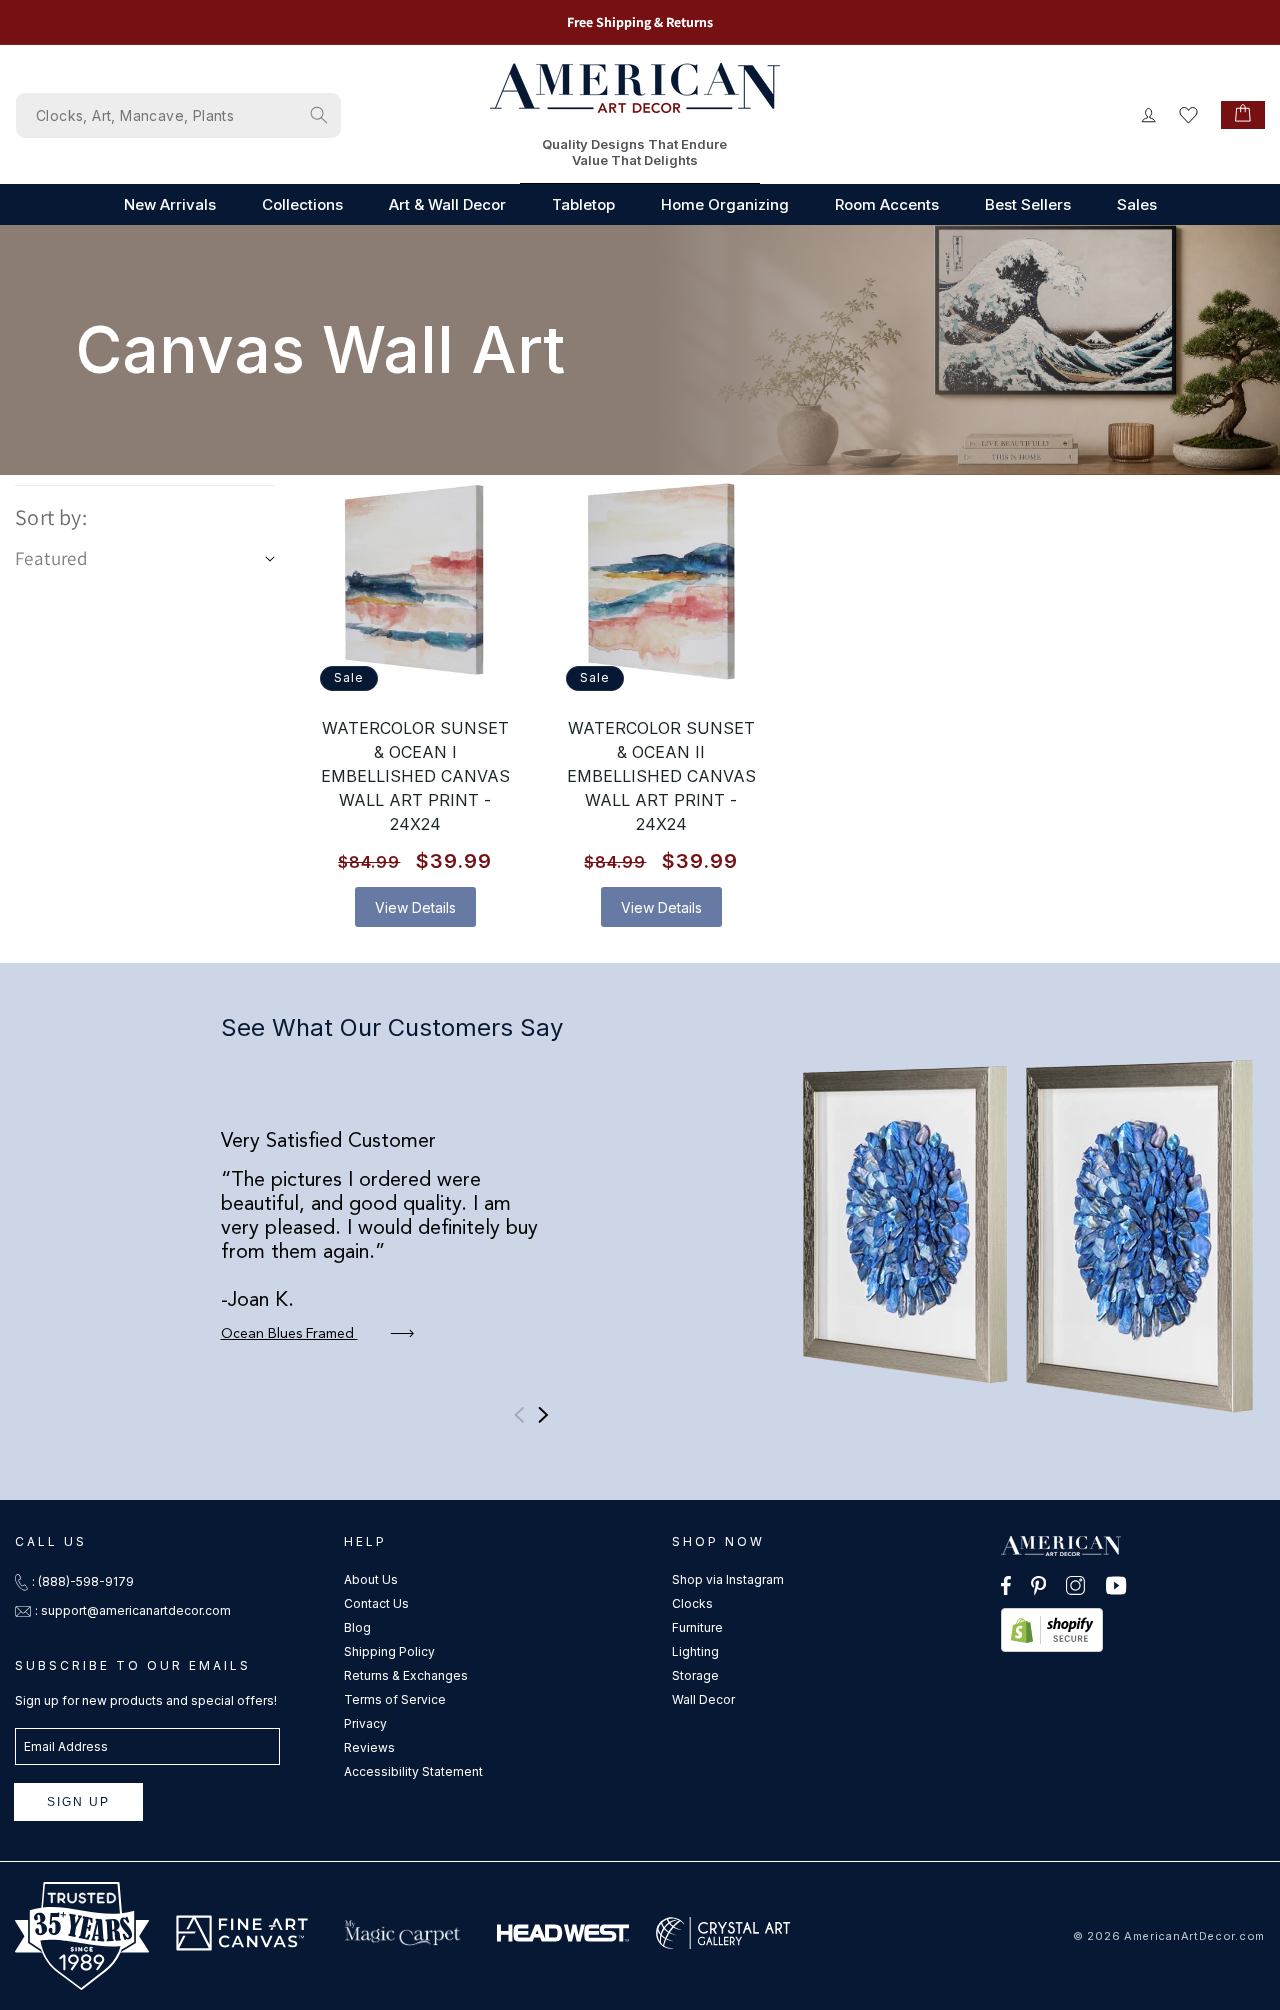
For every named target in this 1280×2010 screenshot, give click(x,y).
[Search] (319, 115)
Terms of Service (395, 1699)
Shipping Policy (389, 1651)
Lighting (695, 1651)
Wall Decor (703, 1699)
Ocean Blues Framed (289, 1334)
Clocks (692, 1603)
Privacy (365, 1723)
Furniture (697, 1627)
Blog (357, 1627)
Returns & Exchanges (406, 1675)
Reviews (369, 1747)
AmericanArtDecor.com (1194, 1936)
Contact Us (376, 1603)
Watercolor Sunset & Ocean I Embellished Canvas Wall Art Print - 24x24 (415, 776)
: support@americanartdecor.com (133, 1610)
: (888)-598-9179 (83, 1581)
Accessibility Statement (413, 1771)
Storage (695, 1675)
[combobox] (178, 115)
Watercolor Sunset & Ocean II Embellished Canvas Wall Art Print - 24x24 (661, 776)
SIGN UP (78, 1802)
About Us (371, 1579)
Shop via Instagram (728, 1579)
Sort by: (51, 517)
